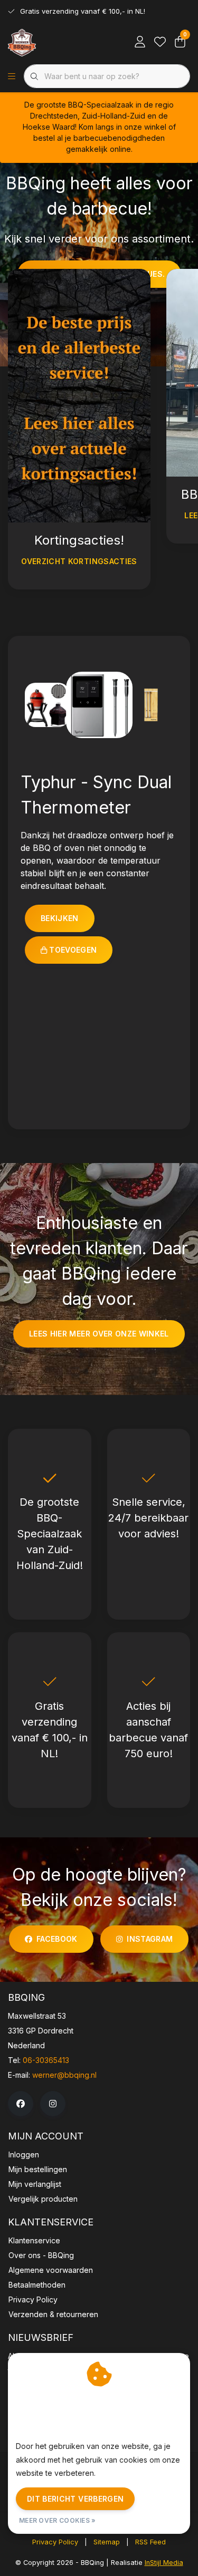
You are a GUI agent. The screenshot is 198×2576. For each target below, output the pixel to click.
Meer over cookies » (58, 2520)
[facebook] (21, 2104)
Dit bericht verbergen (75, 2499)
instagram (150, 1939)
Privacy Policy (55, 2542)
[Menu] (12, 76)
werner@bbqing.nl (64, 2075)
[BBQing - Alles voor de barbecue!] (22, 42)
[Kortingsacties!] (79, 395)
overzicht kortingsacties (79, 561)
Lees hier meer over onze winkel (99, 1334)
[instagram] (53, 2104)
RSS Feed (150, 2542)
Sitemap (107, 2542)
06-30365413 (46, 2060)
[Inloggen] (140, 42)
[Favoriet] (160, 42)
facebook (57, 1939)
